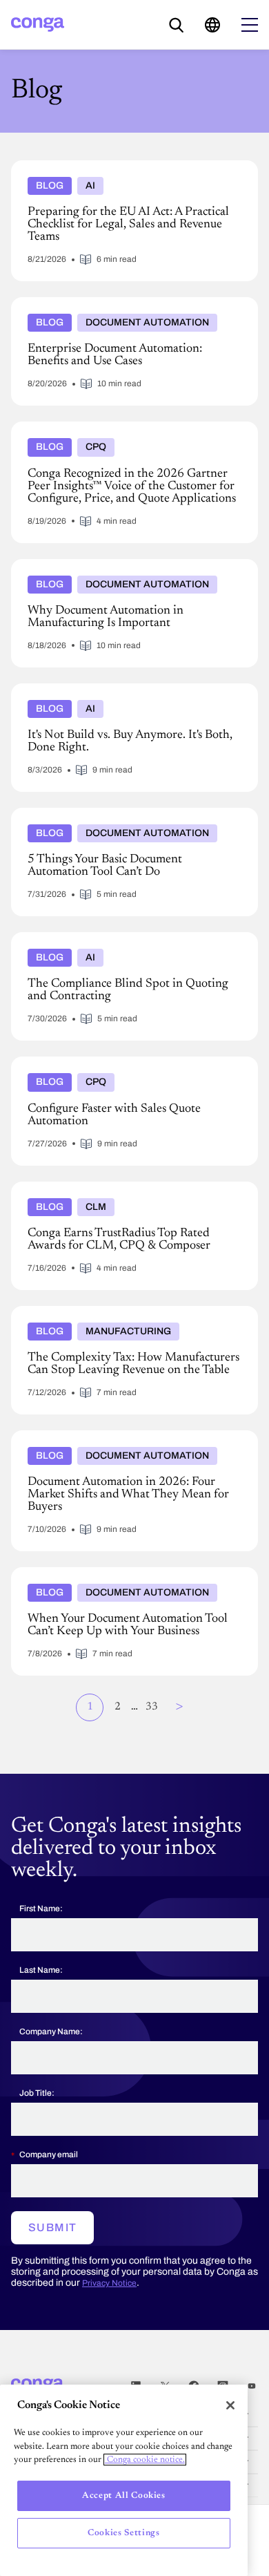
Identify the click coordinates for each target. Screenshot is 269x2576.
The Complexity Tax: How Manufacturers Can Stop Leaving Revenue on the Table (128, 1317)
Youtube (252, 2386)
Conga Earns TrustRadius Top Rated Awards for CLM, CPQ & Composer (134, 1193)
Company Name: (51, 2032)
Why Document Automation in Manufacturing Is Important (121, 570)
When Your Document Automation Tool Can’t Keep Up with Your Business (128, 1578)
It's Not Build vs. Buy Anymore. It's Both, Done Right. (133, 689)
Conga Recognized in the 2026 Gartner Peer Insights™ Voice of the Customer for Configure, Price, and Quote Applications (132, 438)
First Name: (41, 1909)
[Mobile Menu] (250, 25)
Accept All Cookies (124, 2495)
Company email (49, 2154)
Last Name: (41, 1970)
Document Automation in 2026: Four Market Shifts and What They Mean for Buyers (128, 1441)
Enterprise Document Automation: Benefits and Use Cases (129, 308)
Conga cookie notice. (145, 2460)
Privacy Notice (109, 2283)
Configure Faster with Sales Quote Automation (116, 1062)
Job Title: (37, 2093)
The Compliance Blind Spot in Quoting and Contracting (110, 943)
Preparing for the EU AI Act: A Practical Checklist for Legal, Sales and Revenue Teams (131, 171)
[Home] (38, 25)
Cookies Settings (124, 2533)
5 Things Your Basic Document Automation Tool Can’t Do (134, 819)
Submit (52, 2227)
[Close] (230, 2405)
